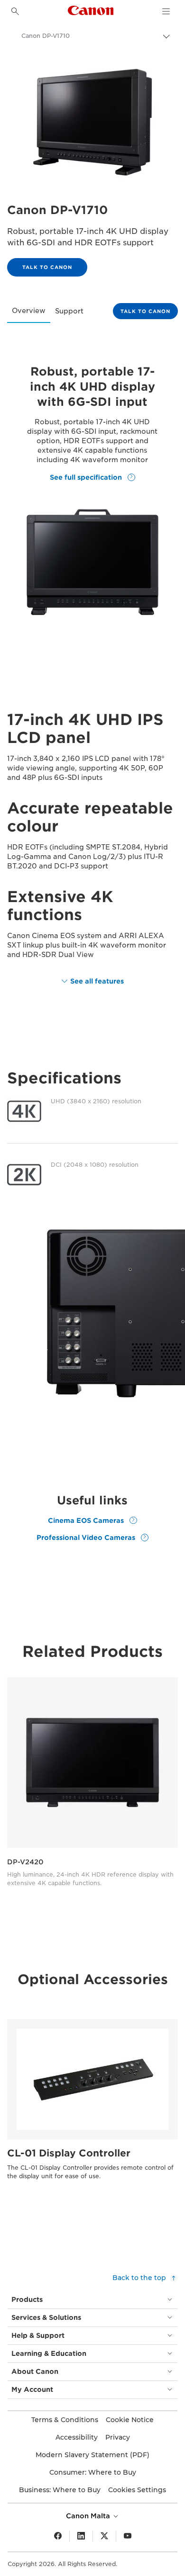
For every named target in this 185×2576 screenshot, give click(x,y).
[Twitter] (104, 2536)
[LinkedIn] (81, 2536)
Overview (29, 311)
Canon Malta (89, 2516)
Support (69, 311)
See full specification (87, 477)
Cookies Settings (137, 2490)
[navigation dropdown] (166, 11)
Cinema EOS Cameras (87, 1520)
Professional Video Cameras (87, 1538)
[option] (92, 1786)
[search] (15, 11)
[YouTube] (128, 2536)
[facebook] (58, 2536)
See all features (97, 981)
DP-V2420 (25, 1862)
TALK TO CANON (47, 267)
